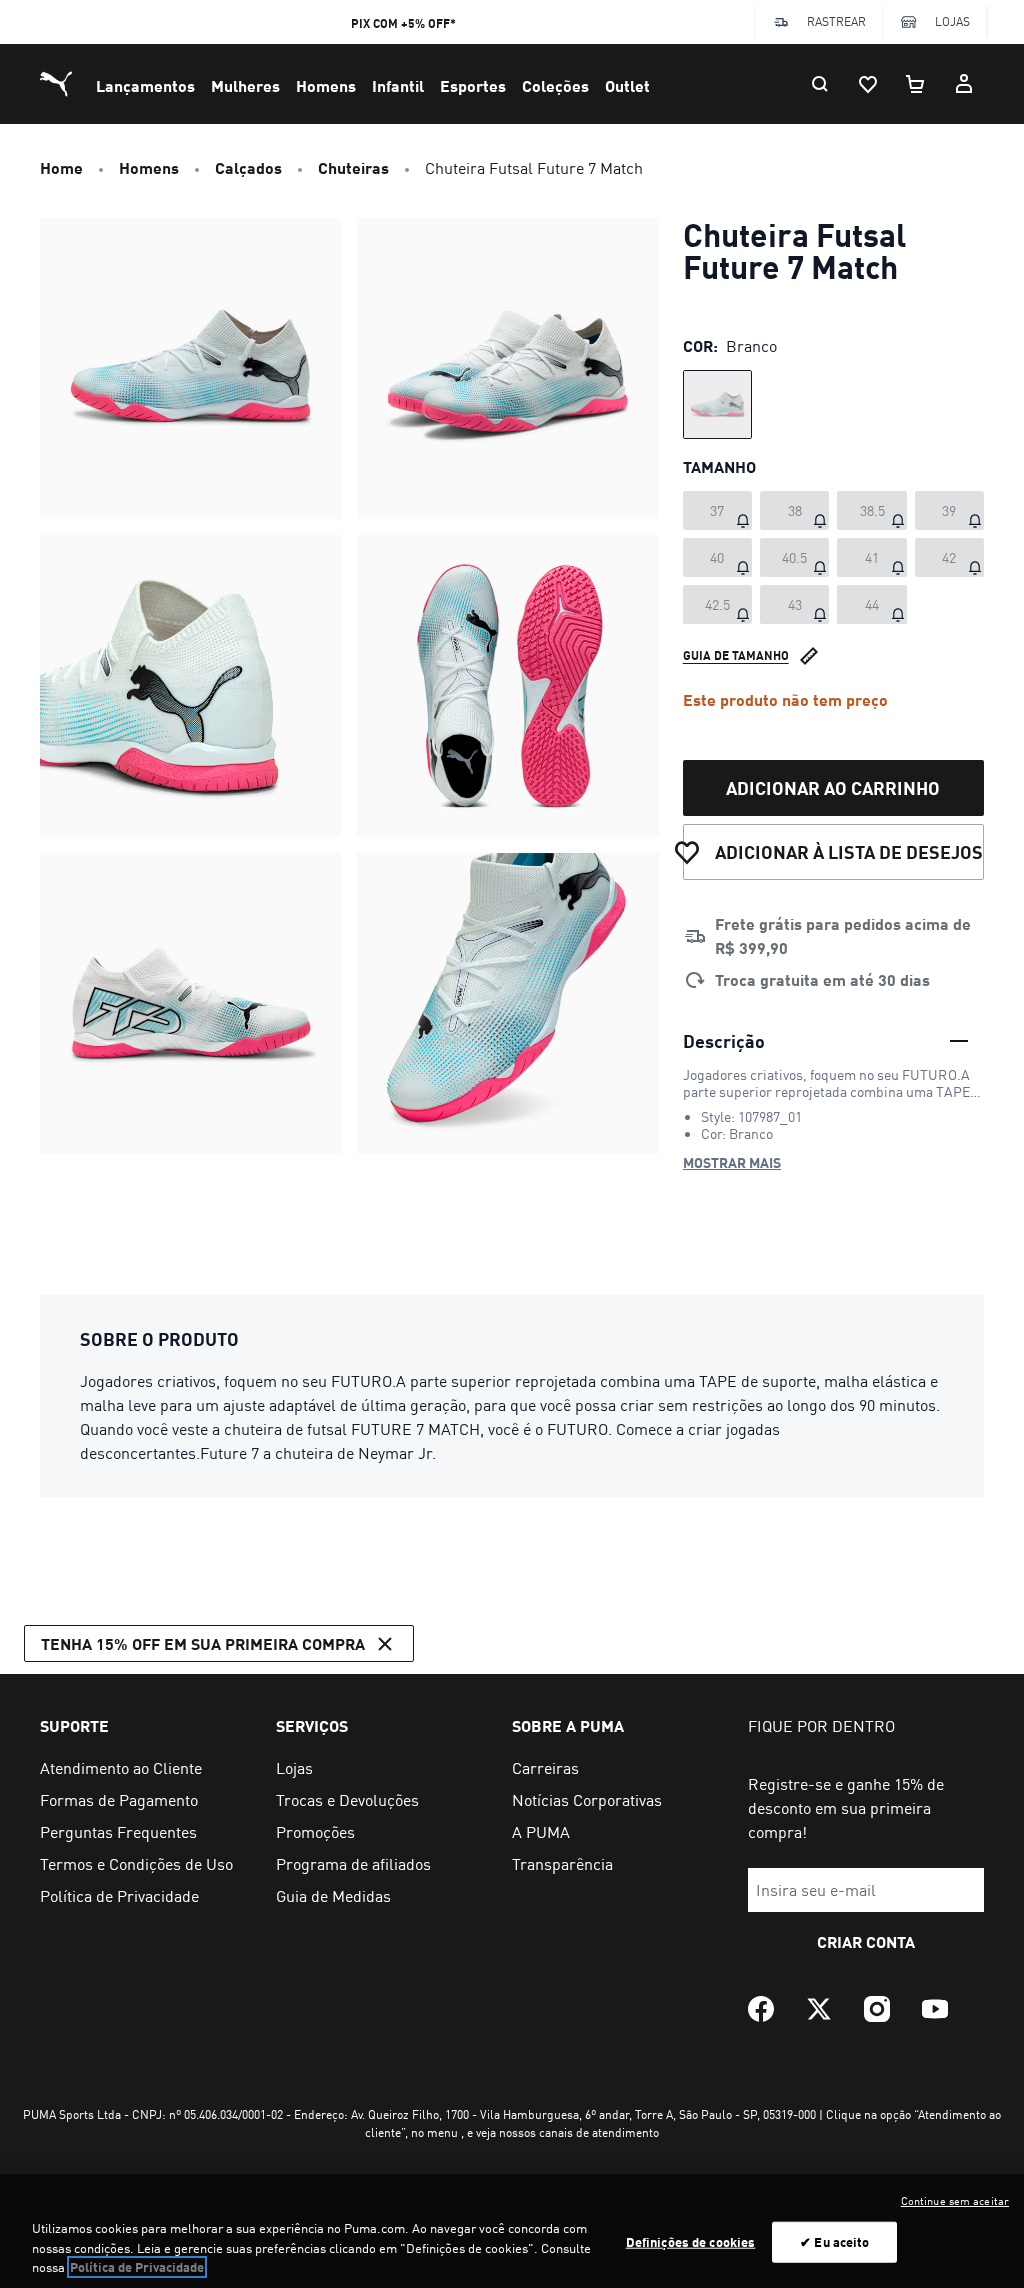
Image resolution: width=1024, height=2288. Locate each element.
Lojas (952, 21)
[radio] (717, 404)
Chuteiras (353, 167)
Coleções (555, 85)
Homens (326, 85)
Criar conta (866, 1941)
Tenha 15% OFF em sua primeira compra (203, 1643)
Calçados (248, 167)
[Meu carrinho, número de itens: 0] (916, 84)
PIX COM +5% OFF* (403, 23)
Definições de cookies (691, 2241)
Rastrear (836, 21)
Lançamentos (145, 85)
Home (61, 167)
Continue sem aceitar (955, 2201)
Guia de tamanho (736, 655)
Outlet (627, 85)
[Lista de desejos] (868, 84)
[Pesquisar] (820, 84)
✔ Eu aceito (834, 2241)
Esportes (473, 85)
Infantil (398, 85)
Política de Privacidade (137, 2267)
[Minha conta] (964, 84)
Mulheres (245, 85)
